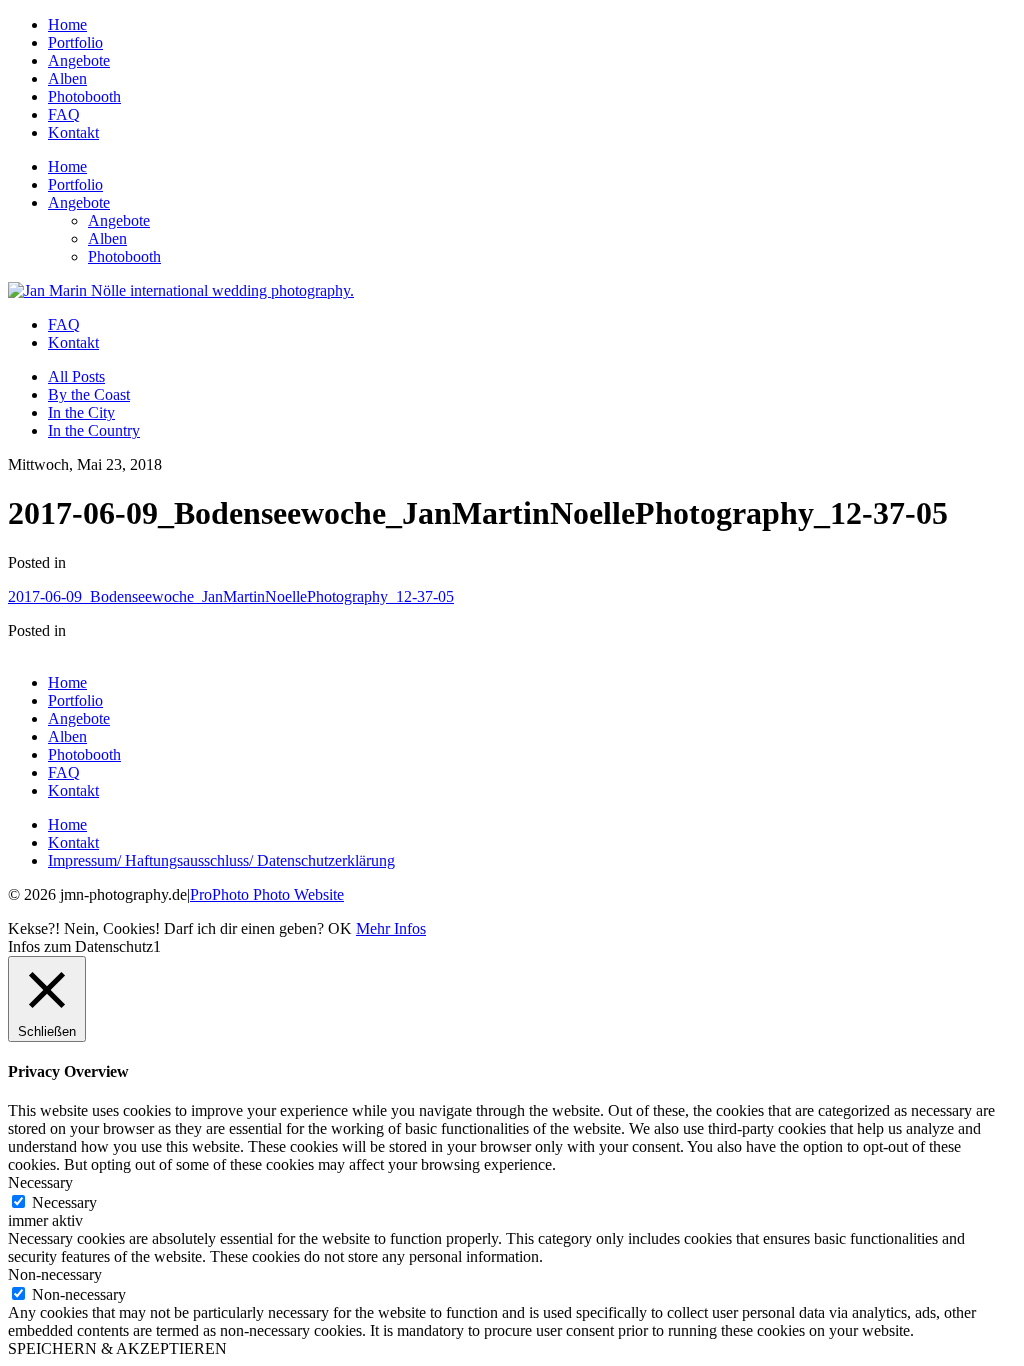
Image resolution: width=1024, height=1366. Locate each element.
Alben (67, 78)
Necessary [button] (40, 1182)
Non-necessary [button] (55, 1274)
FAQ (64, 114)
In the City (81, 412)
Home (67, 24)
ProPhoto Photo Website (267, 894)
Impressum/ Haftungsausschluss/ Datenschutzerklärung (221, 860)
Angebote (79, 60)
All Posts (76, 376)
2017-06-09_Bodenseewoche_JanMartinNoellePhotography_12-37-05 (231, 596)
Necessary (64, 1202)
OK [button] (340, 928)
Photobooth (84, 96)
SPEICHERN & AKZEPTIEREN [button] (117, 1348)
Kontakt (73, 132)
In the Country (94, 430)
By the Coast (89, 394)
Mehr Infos (391, 928)
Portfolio (75, 42)
